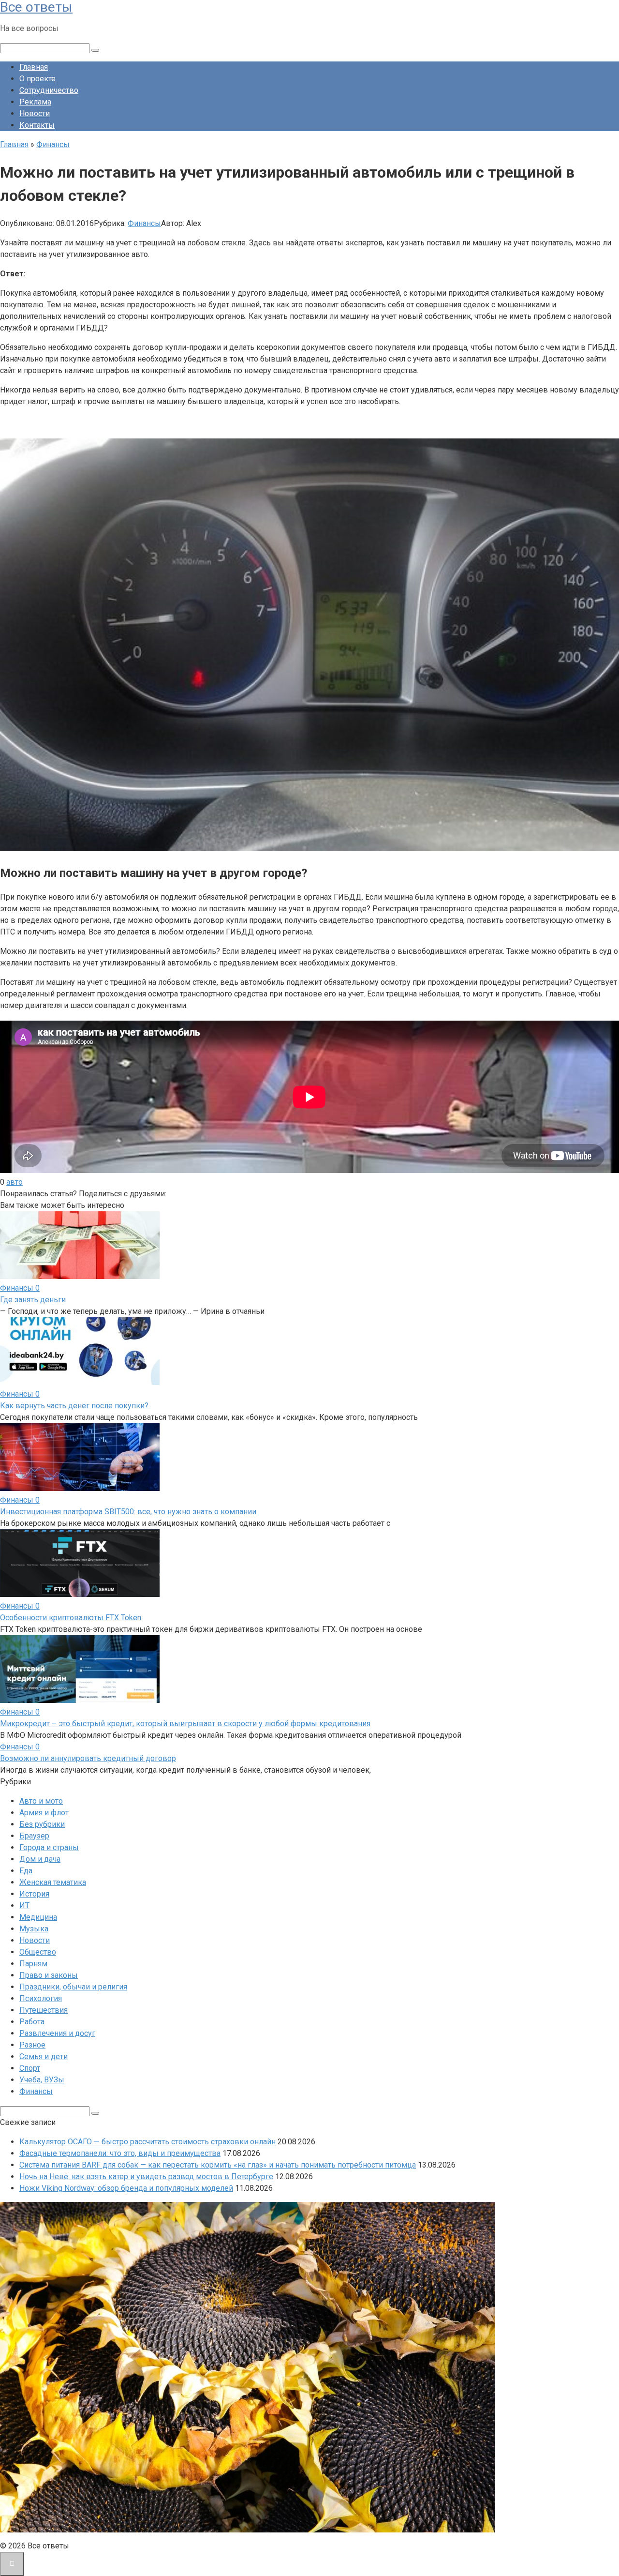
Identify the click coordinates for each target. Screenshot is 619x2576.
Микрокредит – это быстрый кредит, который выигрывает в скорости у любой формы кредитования (185, 1724)
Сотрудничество (49, 90)
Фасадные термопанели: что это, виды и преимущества (120, 2153)
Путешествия (44, 2010)
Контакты (37, 125)
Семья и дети (44, 2056)
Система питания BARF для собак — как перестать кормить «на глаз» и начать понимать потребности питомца (218, 2165)
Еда (26, 1871)
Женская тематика (53, 1882)
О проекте (37, 79)
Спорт (30, 2068)
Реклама (35, 102)
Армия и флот (44, 1813)
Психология (41, 1998)
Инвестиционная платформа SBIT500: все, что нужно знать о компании (128, 1512)
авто (15, 1182)
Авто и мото (41, 1801)
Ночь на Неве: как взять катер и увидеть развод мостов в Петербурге (146, 2177)
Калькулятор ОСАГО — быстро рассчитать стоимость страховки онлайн (147, 2142)
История (34, 1894)
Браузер (34, 1836)
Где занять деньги (33, 1300)
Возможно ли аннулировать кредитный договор (88, 1758)
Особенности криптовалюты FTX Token (71, 1618)
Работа (32, 2022)
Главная (34, 67)
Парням (33, 1964)
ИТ (24, 1906)
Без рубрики (42, 1824)
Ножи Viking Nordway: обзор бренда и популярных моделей (126, 2188)
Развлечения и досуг (57, 2033)
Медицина (38, 1917)
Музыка (34, 1929)
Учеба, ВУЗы (42, 2080)
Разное (32, 2045)
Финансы (144, 223)
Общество (38, 1952)
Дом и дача (40, 1859)
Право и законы (49, 1975)
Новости (35, 113)
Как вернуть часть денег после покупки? (74, 1406)
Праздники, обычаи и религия (73, 1987)
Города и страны (49, 1847)
